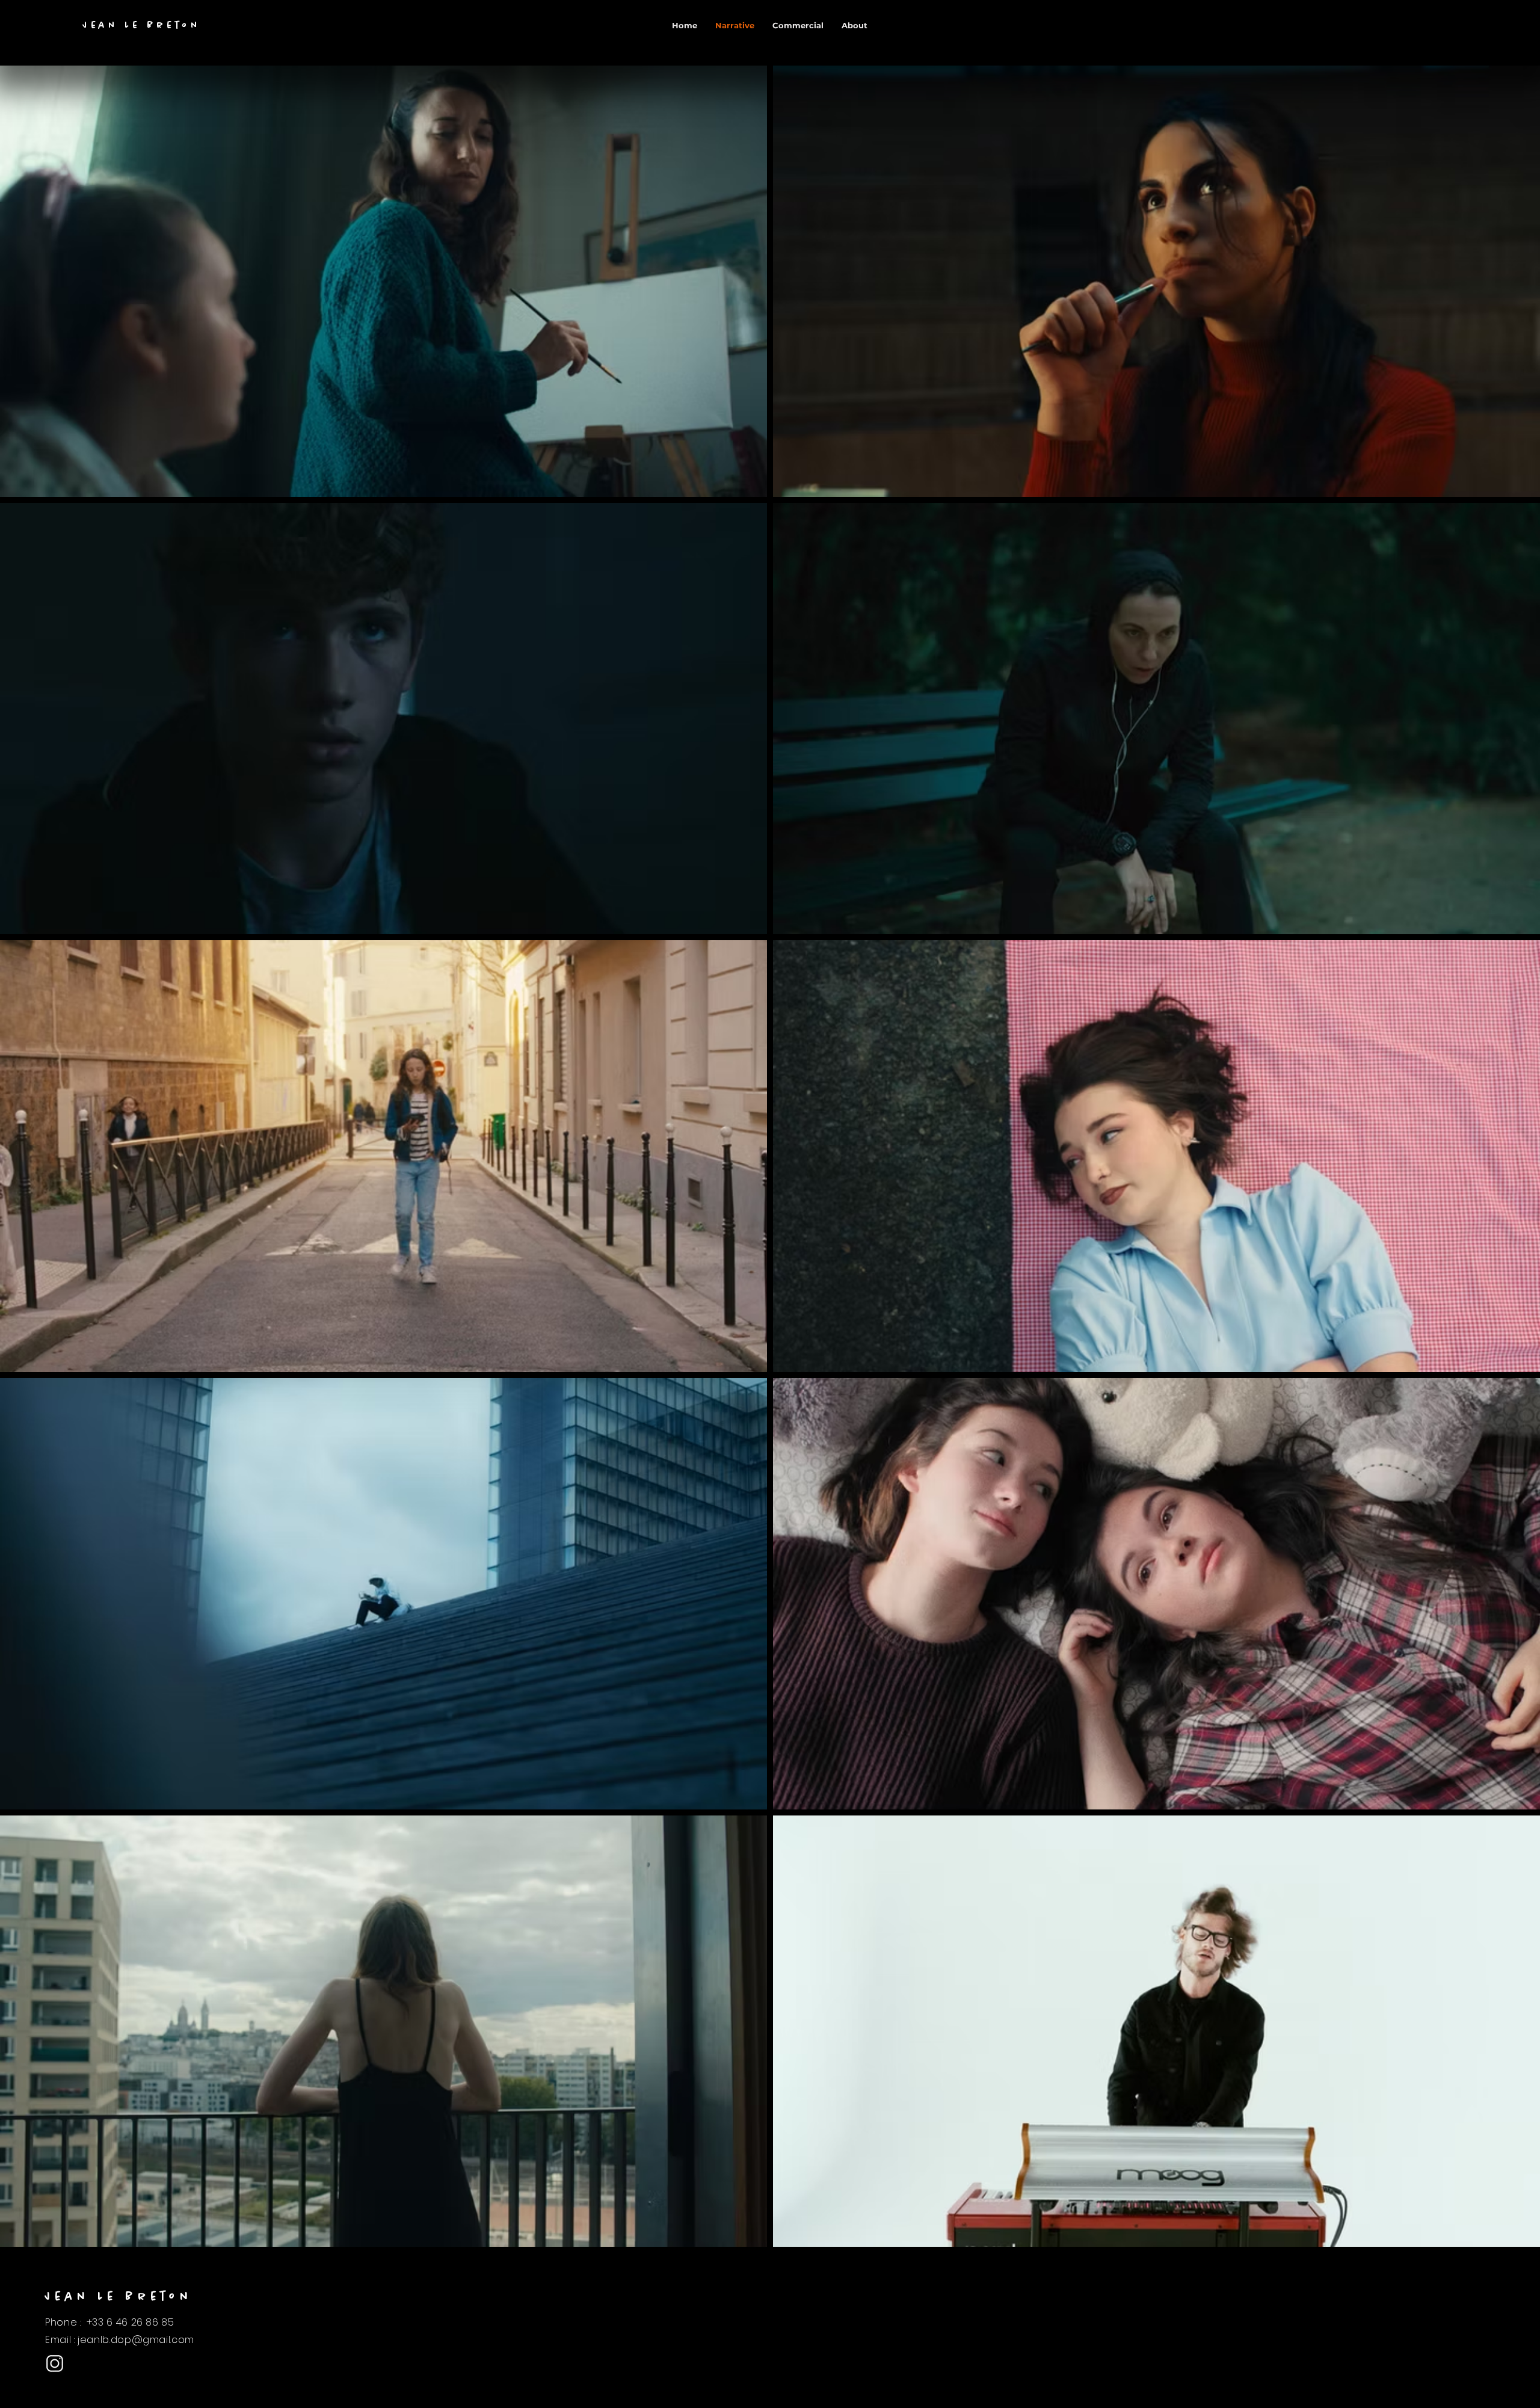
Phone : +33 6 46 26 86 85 (110, 2322)
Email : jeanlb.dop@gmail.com (120, 2340)
